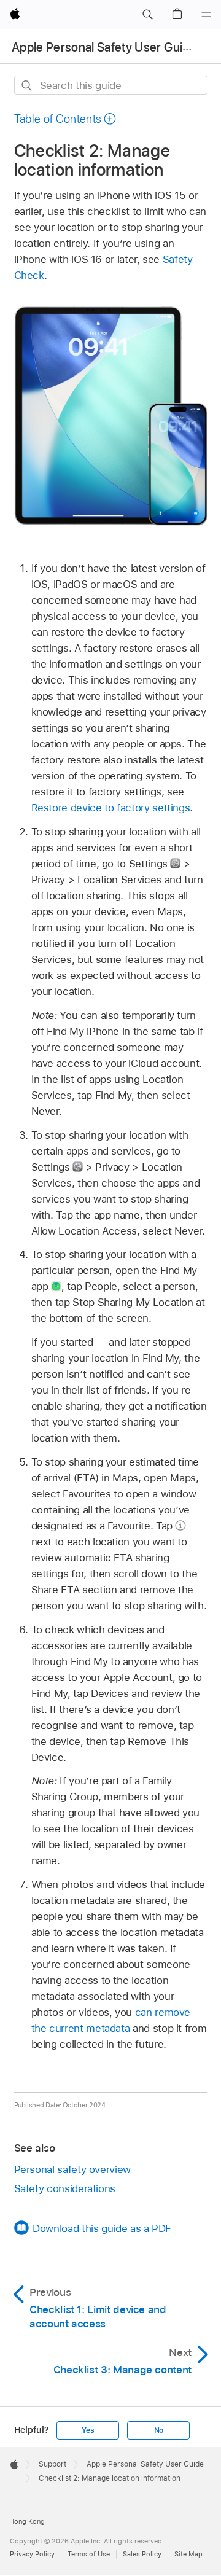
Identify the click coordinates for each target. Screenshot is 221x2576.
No (159, 2430)
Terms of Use (89, 2554)
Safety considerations (65, 2188)
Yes (88, 2430)
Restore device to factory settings (111, 808)
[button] (147, 15)
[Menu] (206, 15)
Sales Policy (142, 2554)
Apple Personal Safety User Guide (104, 47)
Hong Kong (27, 2521)
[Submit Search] (27, 86)
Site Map (188, 2554)
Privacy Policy (32, 2554)
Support (52, 2464)
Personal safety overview (72, 2169)
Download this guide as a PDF (102, 2228)
